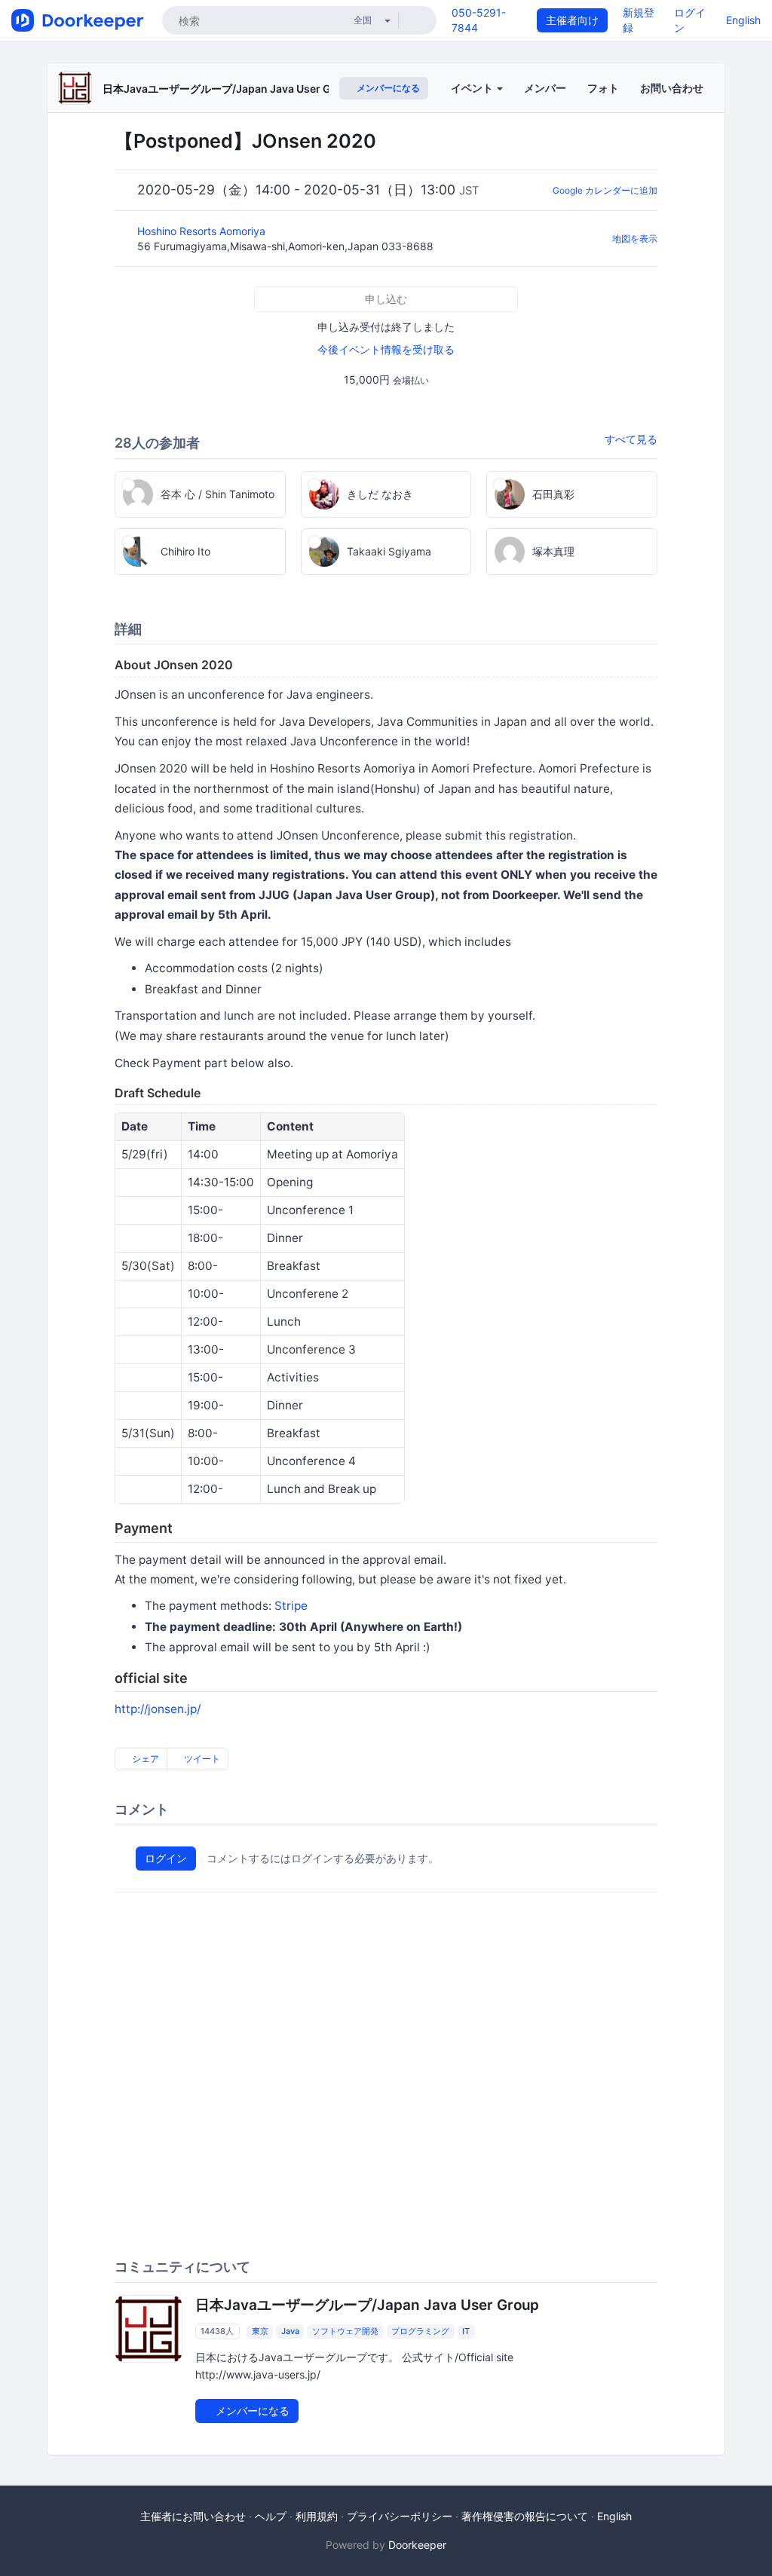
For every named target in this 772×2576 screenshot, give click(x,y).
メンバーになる (387, 88)
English (743, 20)
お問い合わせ (672, 88)
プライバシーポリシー (400, 2516)
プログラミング (420, 2331)
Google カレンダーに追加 (605, 190)
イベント (473, 88)
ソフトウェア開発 (345, 2331)
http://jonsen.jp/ (158, 1709)
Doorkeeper (417, 2545)
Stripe (291, 1606)
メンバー (545, 88)
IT (466, 2331)
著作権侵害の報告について (525, 2516)
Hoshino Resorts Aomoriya (203, 231)
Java (290, 2331)
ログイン (166, 1858)
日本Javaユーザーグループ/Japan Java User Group (229, 89)
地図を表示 (635, 239)
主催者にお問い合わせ (193, 2516)
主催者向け (572, 20)
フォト (603, 88)
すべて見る (631, 439)
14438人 (217, 2331)
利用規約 (317, 2516)
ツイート (201, 1759)
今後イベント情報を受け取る (386, 349)
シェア (144, 1759)
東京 (260, 2331)
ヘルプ (271, 2516)
